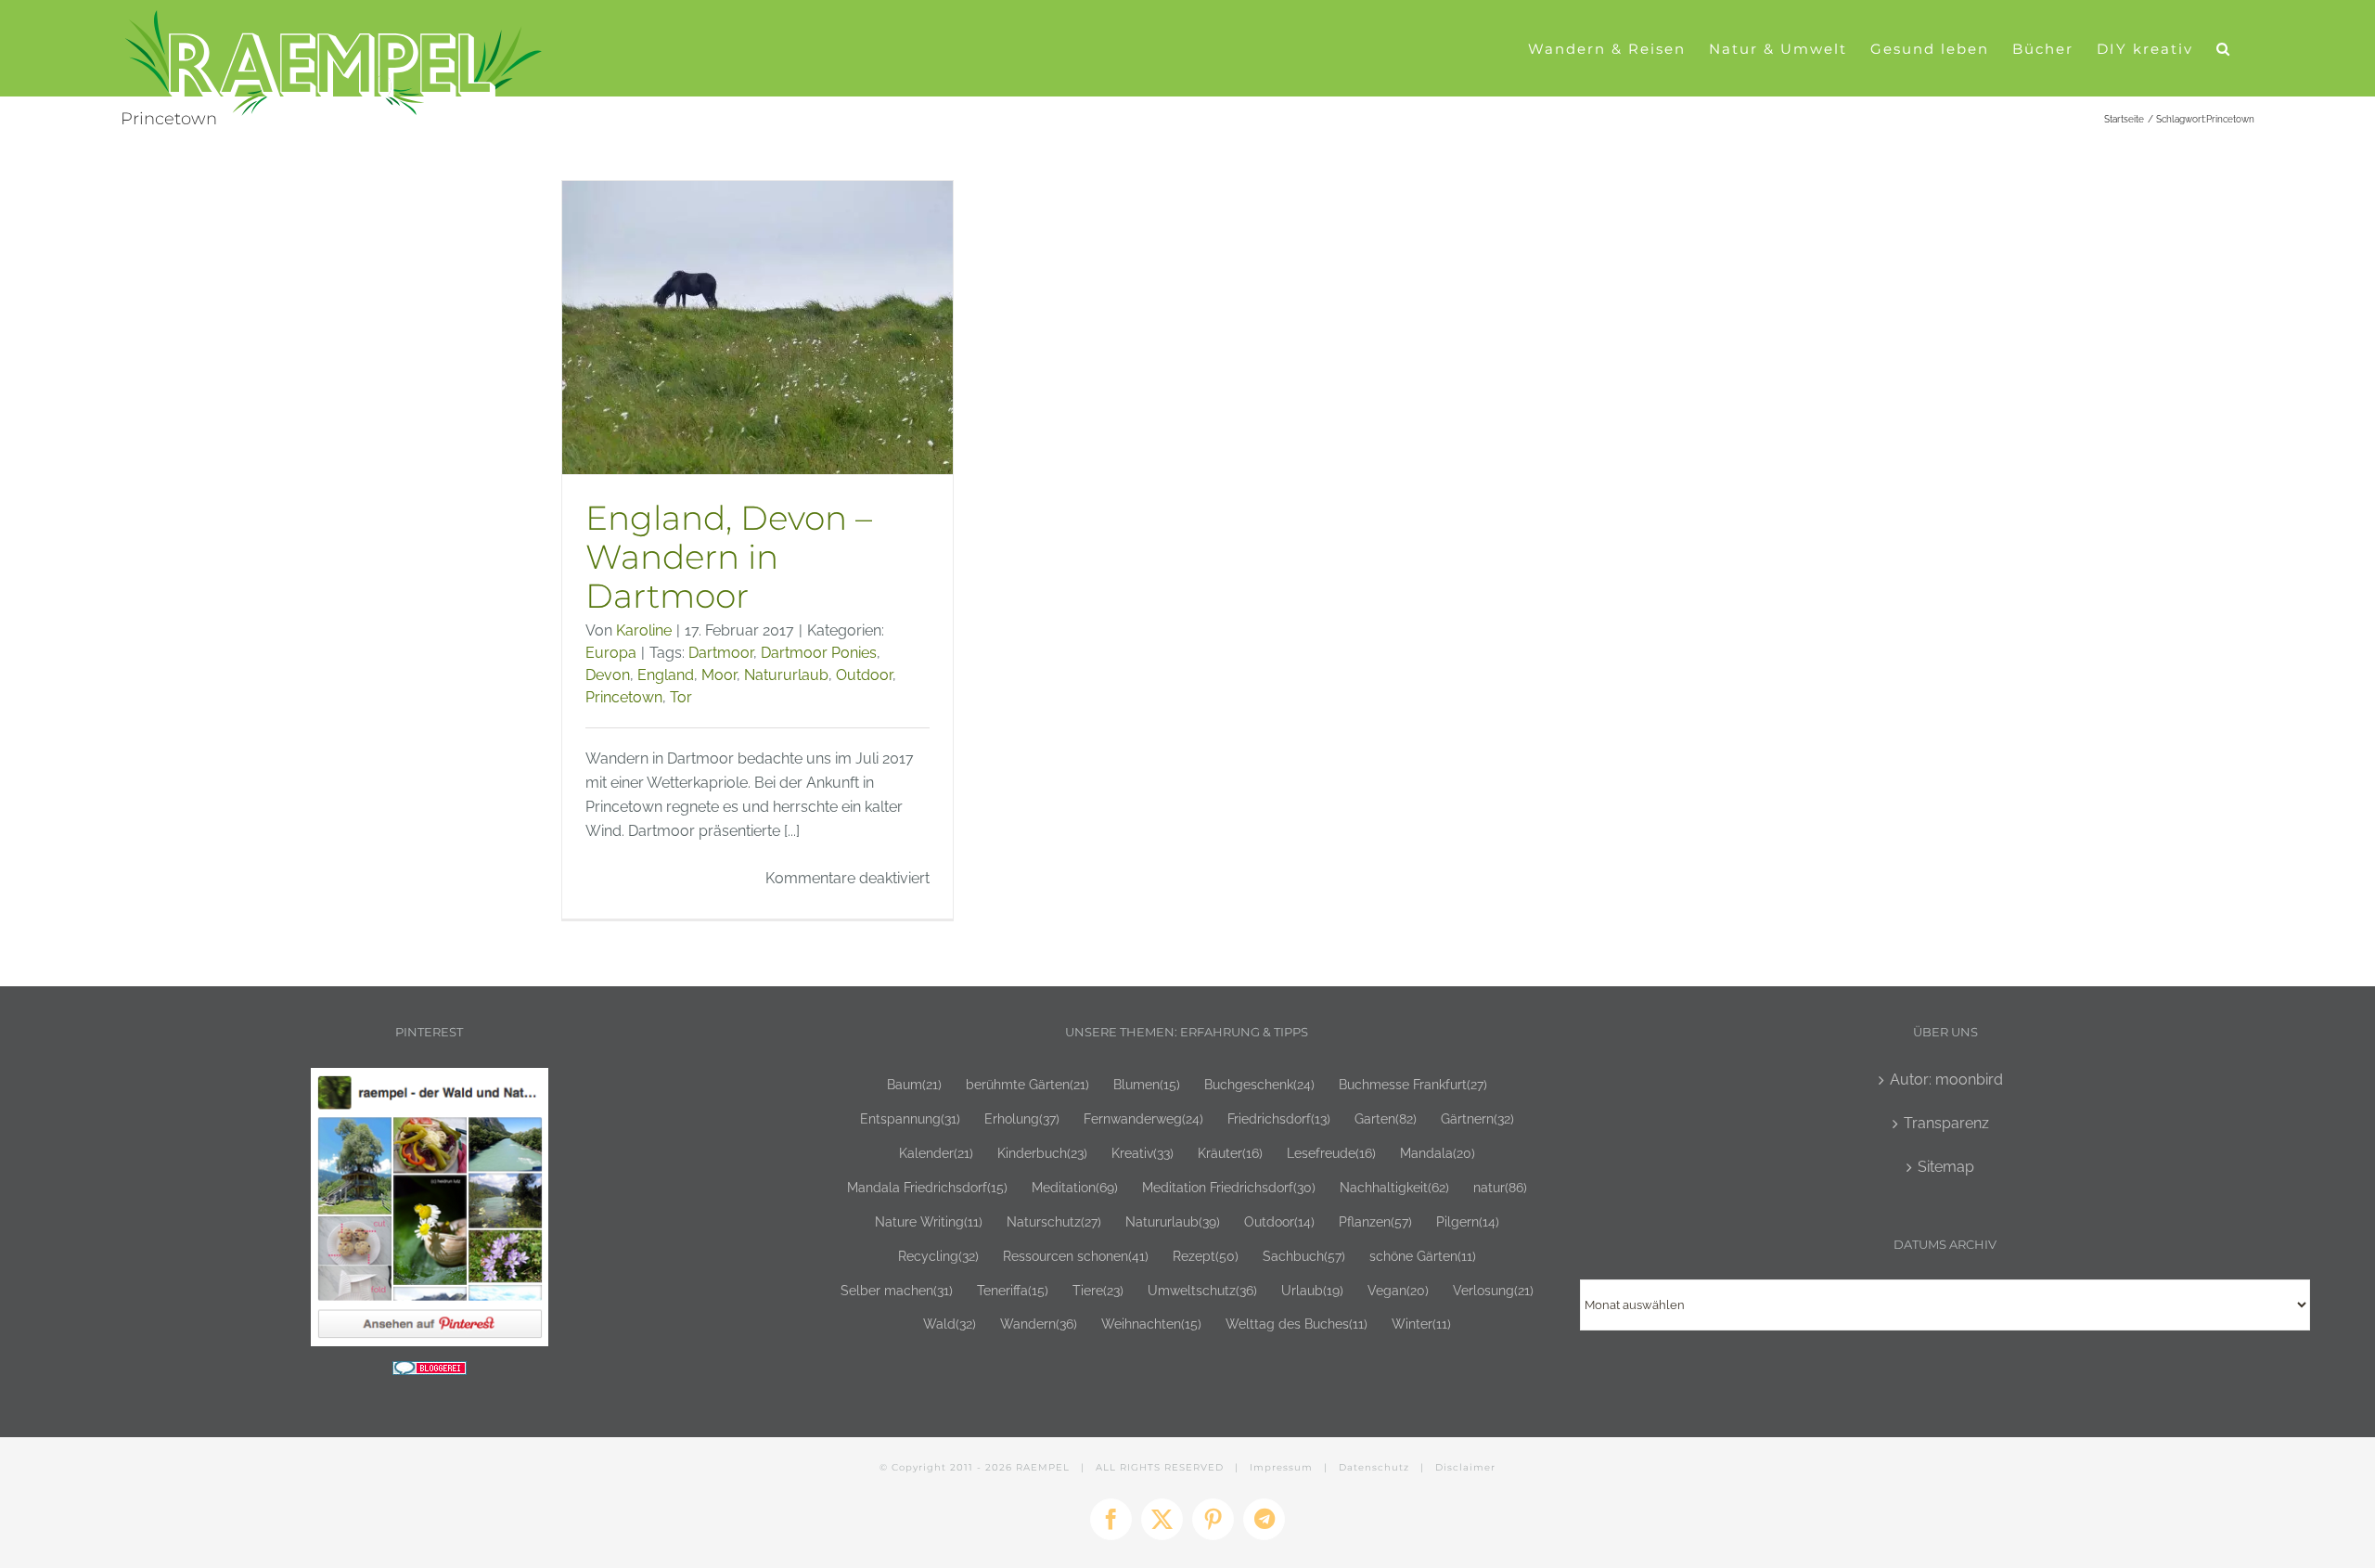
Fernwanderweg (1143, 1118)
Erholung (1022, 1118)
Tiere (1098, 1290)
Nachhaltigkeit (1394, 1187)
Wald (950, 1324)
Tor (681, 697)
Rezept (1206, 1256)
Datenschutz (1374, 1467)
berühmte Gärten (1027, 1084)
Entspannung (910, 1118)
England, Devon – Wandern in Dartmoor (729, 557)
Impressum (1281, 1467)
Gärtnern (1477, 1118)
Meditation (1075, 1187)
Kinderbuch (1042, 1153)
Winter (1421, 1324)
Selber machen (897, 1290)
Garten (1386, 1118)
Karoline (644, 630)
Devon (608, 675)
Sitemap (1946, 1167)
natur (1500, 1187)
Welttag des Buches (1297, 1324)
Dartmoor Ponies (819, 653)
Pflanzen (1375, 1221)
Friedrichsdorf (1279, 1118)
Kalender (936, 1153)
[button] (2224, 48)
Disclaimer (1465, 1467)
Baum (914, 1084)
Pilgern (1468, 1221)
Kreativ (1143, 1153)
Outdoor (864, 675)
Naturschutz (1054, 1221)
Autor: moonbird (1946, 1080)
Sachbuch (1304, 1256)
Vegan (1398, 1290)
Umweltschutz (1202, 1290)
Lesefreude (1331, 1153)
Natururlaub (786, 675)
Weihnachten (1151, 1324)
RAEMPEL (1043, 1467)
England (666, 675)
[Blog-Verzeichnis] (430, 1373)
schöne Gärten (1423, 1256)
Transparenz (1946, 1123)
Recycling (938, 1256)
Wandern (1039, 1324)
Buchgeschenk (1259, 1084)
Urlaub (1312, 1290)
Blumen (1147, 1084)
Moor (719, 675)
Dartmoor (721, 653)
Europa (611, 653)
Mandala (1438, 1153)
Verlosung (1493, 1290)
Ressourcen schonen (1076, 1256)
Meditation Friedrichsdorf (1229, 1187)
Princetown (624, 697)
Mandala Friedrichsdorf (927, 1187)
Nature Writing (929, 1221)
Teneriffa (1013, 1290)
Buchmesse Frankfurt (1413, 1084)
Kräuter (1230, 1153)
